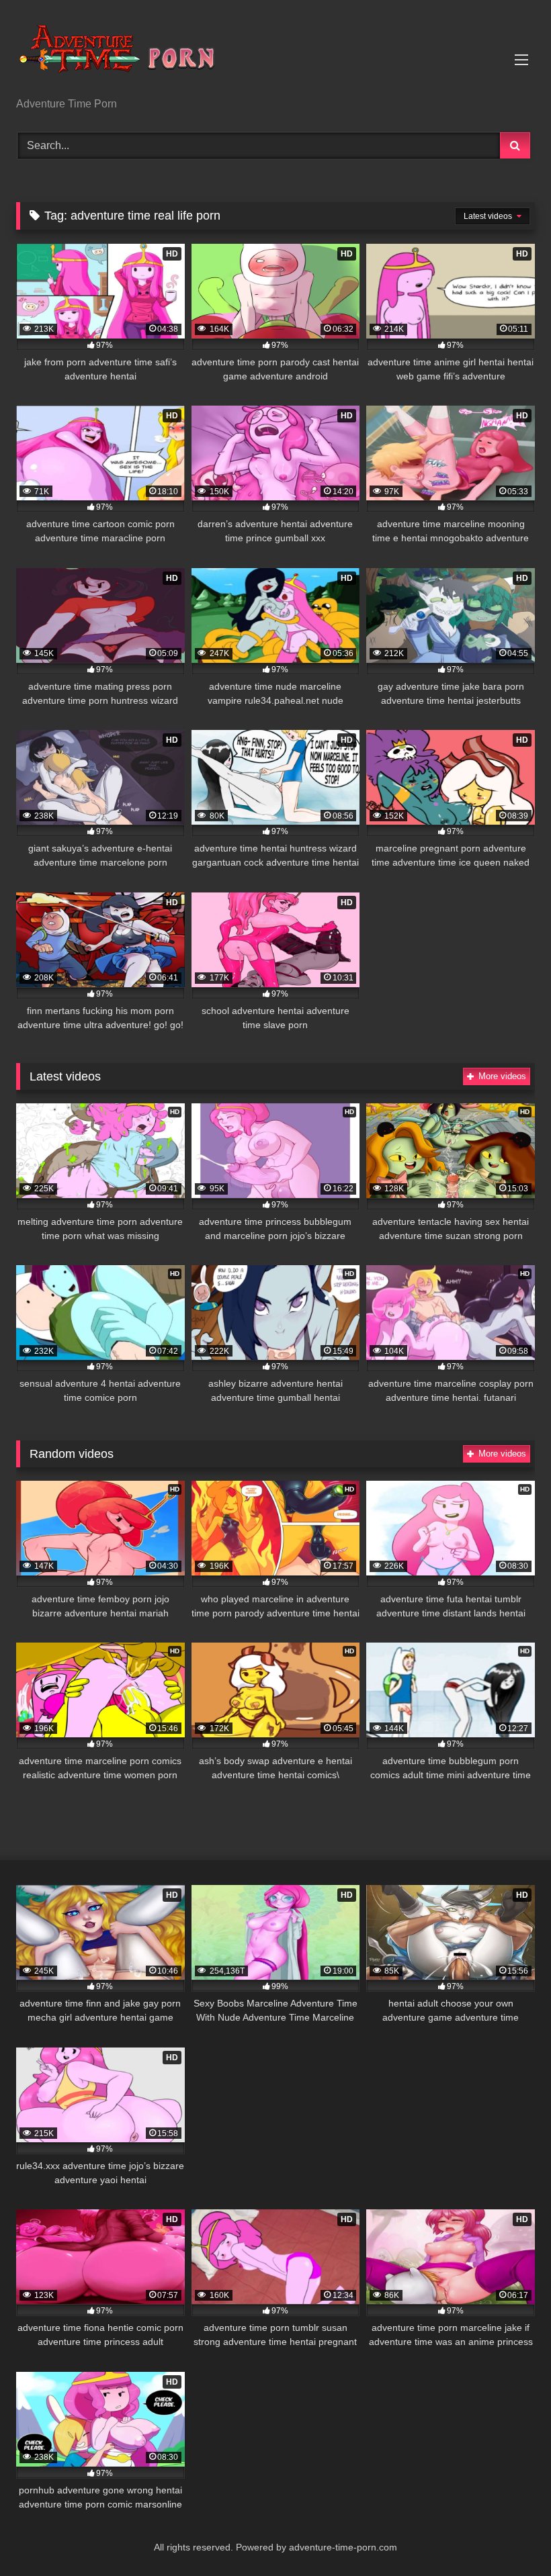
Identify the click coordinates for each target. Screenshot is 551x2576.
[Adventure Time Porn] (275, 53)
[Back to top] (509, 2536)
